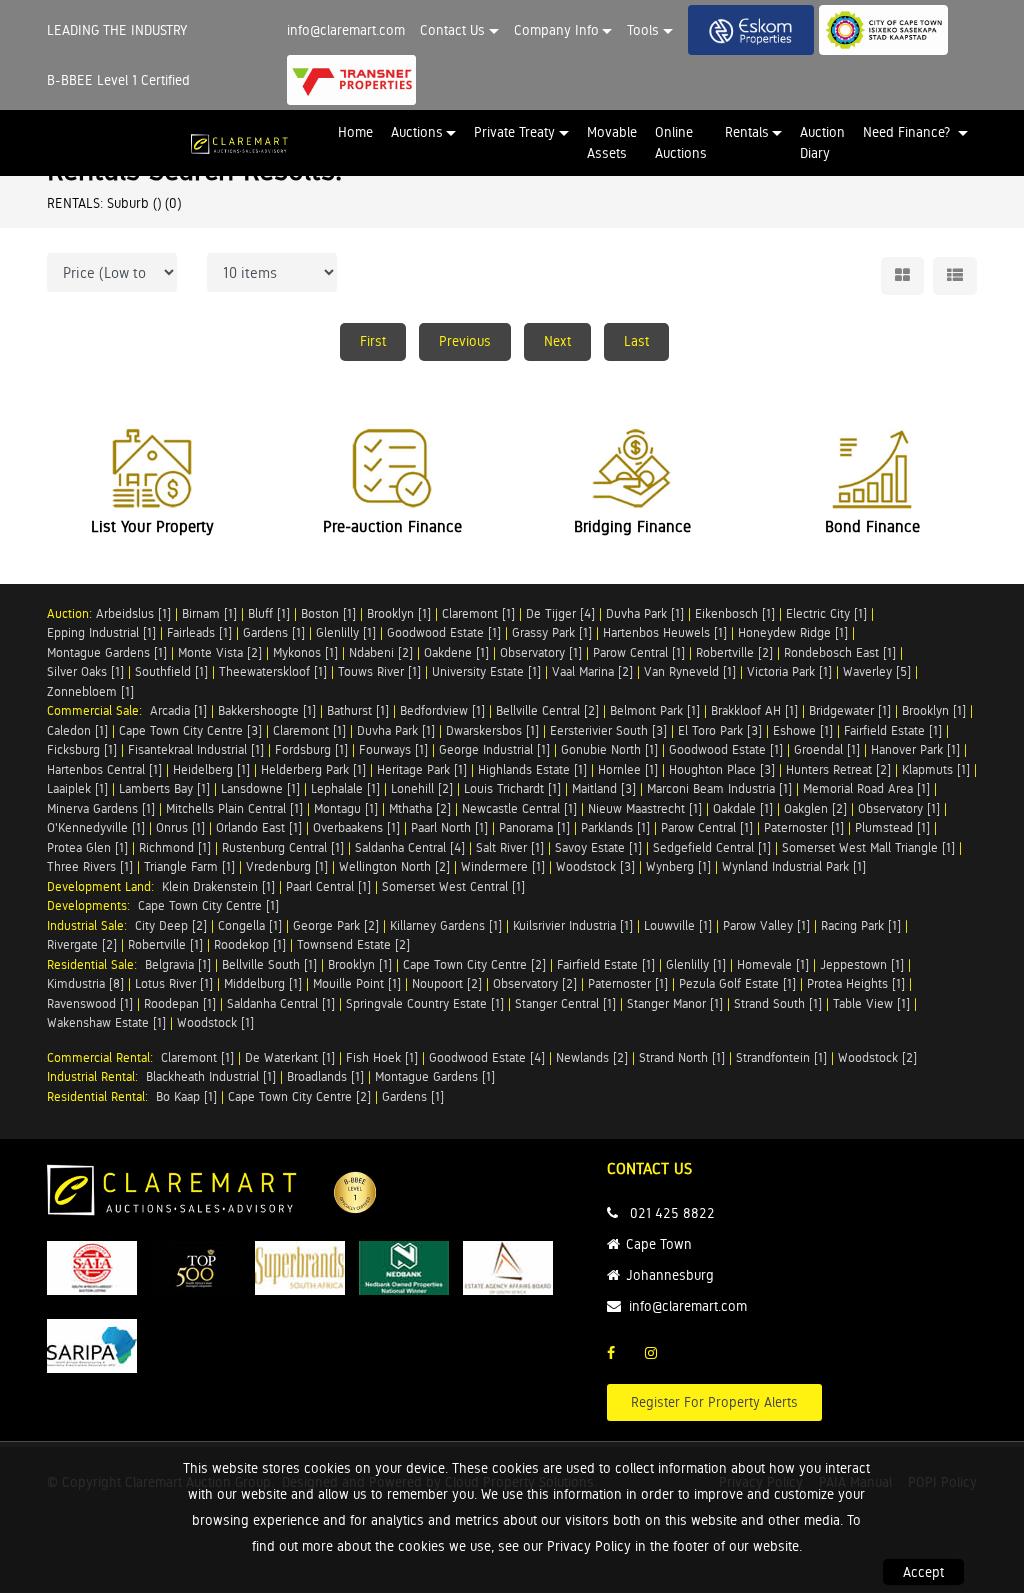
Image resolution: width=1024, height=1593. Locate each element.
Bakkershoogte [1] (267, 710)
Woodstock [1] (215, 1022)
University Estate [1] (486, 671)
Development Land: (104, 886)
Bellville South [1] (269, 964)
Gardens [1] (274, 632)
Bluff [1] (269, 613)
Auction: (71, 613)
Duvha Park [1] (645, 613)
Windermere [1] (503, 866)
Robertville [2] (734, 652)
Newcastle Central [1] (519, 808)
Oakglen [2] (815, 808)
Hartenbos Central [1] (104, 769)
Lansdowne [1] (260, 788)
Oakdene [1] (456, 652)
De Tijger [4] (560, 613)
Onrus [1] (180, 827)
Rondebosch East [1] (840, 652)
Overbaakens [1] (356, 827)
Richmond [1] (175, 847)
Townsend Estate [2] (353, 944)
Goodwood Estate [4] (487, 1057)
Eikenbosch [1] (735, 613)
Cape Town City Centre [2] (474, 964)
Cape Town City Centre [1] (208, 905)
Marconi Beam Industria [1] (719, 788)
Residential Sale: (96, 964)
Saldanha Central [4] (410, 847)
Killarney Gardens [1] (446, 925)
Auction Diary (822, 142)
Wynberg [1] (678, 866)
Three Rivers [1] (90, 866)
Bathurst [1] (358, 710)
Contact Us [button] (452, 30)
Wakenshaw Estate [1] (106, 1022)
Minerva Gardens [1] (101, 808)
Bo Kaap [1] (186, 1096)
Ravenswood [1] (90, 1003)
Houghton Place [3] (722, 769)
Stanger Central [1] (565, 1003)
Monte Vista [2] (220, 652)
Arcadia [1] (178, 710)
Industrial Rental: (96, 1076)
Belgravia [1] (178, 964)
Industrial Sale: (91, 925)
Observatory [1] (541, 652)
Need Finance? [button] (908, 132)
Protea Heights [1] (856, 983)
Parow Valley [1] (766, 925)
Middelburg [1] (263, 983)
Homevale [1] (773, 964)
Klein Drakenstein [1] (218, 886)
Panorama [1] (534, 827)
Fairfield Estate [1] (893, 730)
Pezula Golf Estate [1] (737, 983)
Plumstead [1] (892, 827)
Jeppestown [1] (862, 964)
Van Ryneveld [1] (690, 671)
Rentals (747, 132)
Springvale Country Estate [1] (425, 1003)
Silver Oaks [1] (85, 671)
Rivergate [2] (82, 944)
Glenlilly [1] (346, 632)
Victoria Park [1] (789, 671)
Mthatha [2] (420, 808)
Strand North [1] (682, 1057)
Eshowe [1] (803, 730)
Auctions (417, 132)
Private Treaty (514, 132)
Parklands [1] (615, 827)
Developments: (92, 905)
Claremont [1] (478, 613)
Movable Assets (612, 142)
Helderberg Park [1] (313, 769)
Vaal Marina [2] (592, 671)
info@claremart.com (346, 30)
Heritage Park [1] (422, 769)
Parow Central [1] (639, 652)
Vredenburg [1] (287, 866)
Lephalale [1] (345, 788)
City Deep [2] (171, 925)
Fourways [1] (393, 749)
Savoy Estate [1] (598, 847)
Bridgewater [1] (850, 710)
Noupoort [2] (447, 983)
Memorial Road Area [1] (866, 788)
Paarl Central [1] (328, 886)
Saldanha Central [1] (281, 1003)
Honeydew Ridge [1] (793, 632)
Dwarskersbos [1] (492, 730)
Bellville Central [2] (547, 710)
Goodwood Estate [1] (444, 632)
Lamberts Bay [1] (164, 788)
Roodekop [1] (250, 944)
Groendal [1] (827, 749)
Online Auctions (681, 142)
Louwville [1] (678, 925)
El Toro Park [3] (720, 730)
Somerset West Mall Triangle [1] (868, 847)
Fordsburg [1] (311, 749)
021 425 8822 (672, 1213)
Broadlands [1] (325, 1076)
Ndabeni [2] (381, 652)
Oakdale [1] (743, 808)
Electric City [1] (826, 613)
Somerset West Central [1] (453, 886)
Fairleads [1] (199, 632)
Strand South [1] (778, 1003)
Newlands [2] (592, 1057)
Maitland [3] (604, 788)
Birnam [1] (209, 613)
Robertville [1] (165, 944)
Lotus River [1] (174, 983)
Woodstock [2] (877, 1057)
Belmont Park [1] (655, 710)
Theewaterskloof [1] (273, 671)
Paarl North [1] (449, 827)
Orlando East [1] (259, 827)
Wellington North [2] (394, 866)
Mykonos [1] (305, 652)
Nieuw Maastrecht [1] (645, 808)
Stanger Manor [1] (675, 1003)
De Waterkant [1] (290, 1057)
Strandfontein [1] (781, 1057)
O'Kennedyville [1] (96, 827)
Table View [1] (871, 1003)
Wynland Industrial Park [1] (794, 866)
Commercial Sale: (98, 710)
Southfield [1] (171, 671)
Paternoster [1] (804, 827)
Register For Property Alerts (714, 1402)
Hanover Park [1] (915, 749)
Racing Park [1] (861, 925)
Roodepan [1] (180, 1003)
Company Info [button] (556, 30)
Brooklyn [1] (399, 613)
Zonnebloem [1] (90, 691)
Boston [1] (328, 613)
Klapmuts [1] (936, 769)
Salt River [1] (510, 847)
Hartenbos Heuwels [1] (665, 632)
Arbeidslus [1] (133, 613)
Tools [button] (643, 30)
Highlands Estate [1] (532, 769)
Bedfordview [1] (442, 710)
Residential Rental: (101, 1096)
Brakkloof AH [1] (754, 710)
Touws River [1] (379, 671)
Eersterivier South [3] (608, 730)
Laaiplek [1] (77, 788)
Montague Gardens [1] (107, 652)
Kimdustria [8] (85, 983)
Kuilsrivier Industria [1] (573, 925)
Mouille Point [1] (357, 983)
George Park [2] (336, 925)
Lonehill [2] (422, 788)
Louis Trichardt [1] (512, 788)
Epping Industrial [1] (101, 632)
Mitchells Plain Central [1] (234, 808)
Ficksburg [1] (82, 749)
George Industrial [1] (494, 749)
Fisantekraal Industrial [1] (196, 749)
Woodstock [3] (595, 866)
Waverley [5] (877, 671)
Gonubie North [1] (609, 749)
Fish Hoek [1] (382, 1057)
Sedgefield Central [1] (712, 847)
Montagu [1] (346, 808)
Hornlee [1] (628, 769)
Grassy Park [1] (552, 632)
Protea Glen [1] (87, 847)
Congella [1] (250, 925)
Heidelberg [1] (211, 769)
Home (355, 132)
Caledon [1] (77, 730)
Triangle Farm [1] (189, 866)
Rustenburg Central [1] (283, 847)
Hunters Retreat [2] (838, 769)
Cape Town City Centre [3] (190, 730)
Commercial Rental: (104, 1057)
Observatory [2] (535, 983)
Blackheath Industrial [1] (211, 1076)
